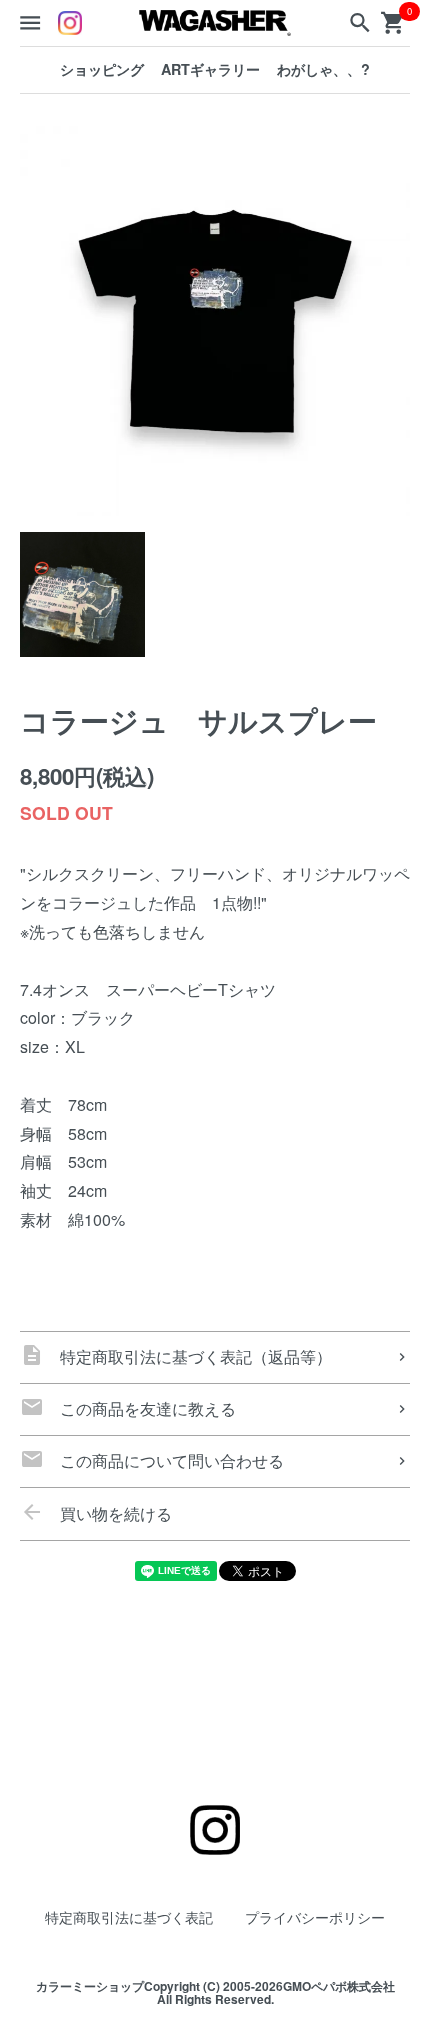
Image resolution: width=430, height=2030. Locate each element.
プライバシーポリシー (315, 1916)
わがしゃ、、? (323, 69)
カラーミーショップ (90, 1986)
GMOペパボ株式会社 (339, 1986)
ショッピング (102, 69)
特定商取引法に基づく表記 (129, 1916)
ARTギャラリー (210, 69)
